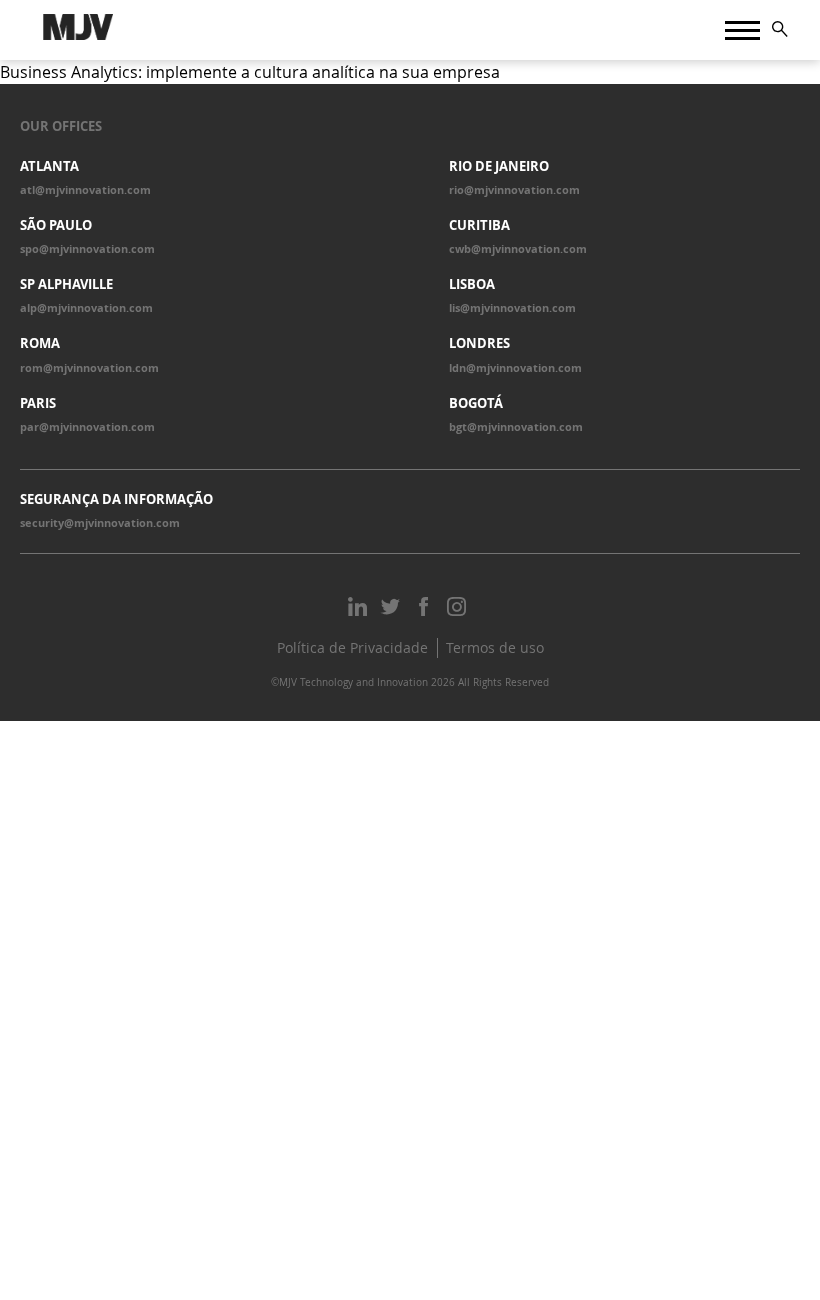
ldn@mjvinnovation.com (515, 368)
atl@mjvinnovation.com (85, 190)
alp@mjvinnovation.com (86, 308)
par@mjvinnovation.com (87, 427)
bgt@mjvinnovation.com (516, 427)
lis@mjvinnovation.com (512, 308)
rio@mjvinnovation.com (514, 190)
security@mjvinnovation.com (100, 523)
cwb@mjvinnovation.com (518, 249)
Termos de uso (495, 647)
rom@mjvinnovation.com (89, 368)
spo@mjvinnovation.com (87, 249)
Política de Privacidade (352, 647)
